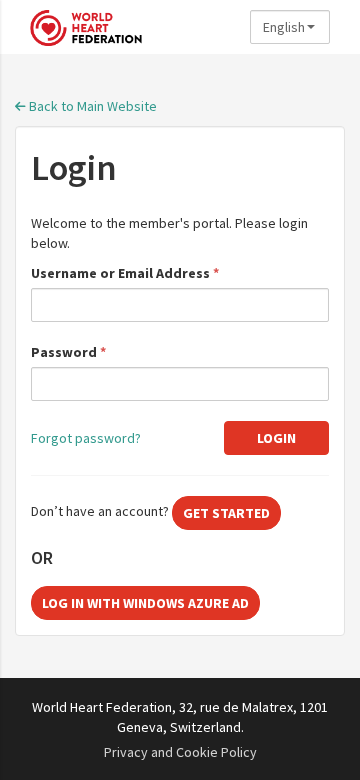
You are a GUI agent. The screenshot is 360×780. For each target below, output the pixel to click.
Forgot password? (86, 438)
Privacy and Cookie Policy (180, 752)
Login (276, 438)
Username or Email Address (125, 273)
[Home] (135, 27)
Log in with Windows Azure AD (145, 603)
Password (68, 352)
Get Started (226, 513)
